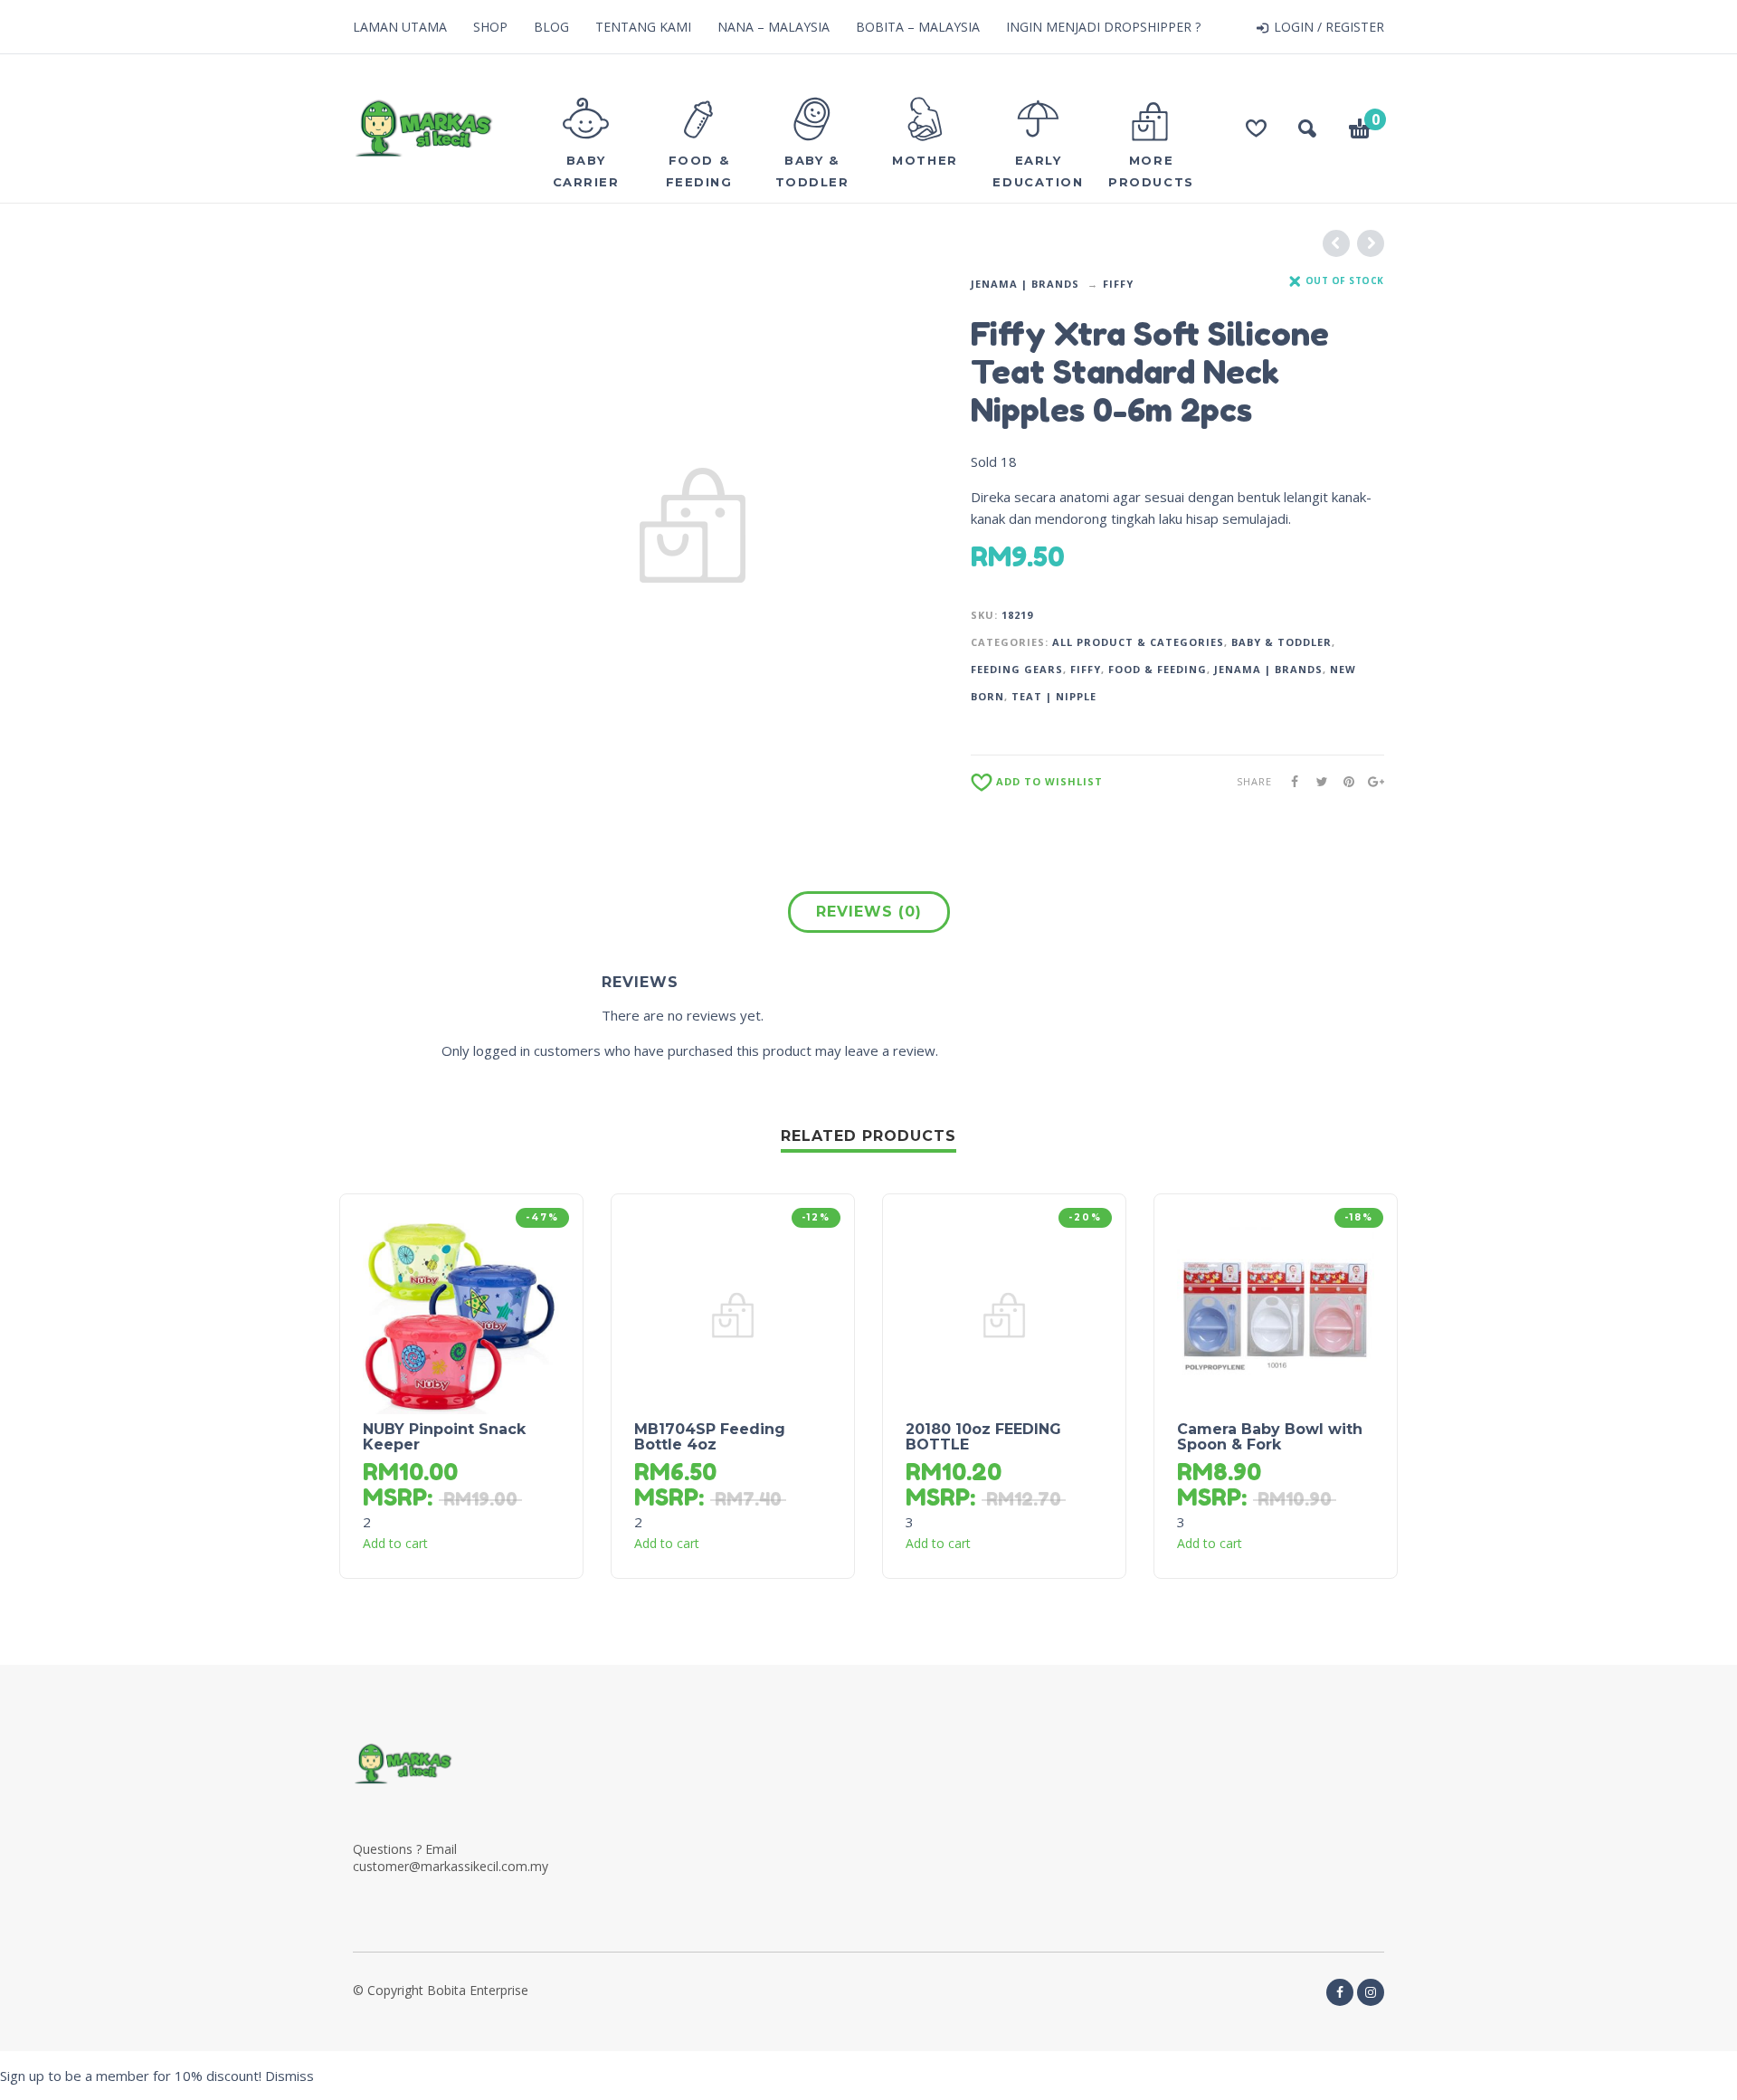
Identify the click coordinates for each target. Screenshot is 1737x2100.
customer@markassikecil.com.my (451, 1866)
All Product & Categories (1138, 642)
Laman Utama (400, 27)
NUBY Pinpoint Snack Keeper (444, 1437)
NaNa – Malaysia (774, 27)
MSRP (395, 1497)
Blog (551, 27)
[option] (693, 526)
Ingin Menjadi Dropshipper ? (1103, 27)
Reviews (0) (869, 912)
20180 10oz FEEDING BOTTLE (983, 1437)
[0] (1360, 131)
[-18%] (1276, 1314)
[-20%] (1004, 1314)
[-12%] (733, 1314)
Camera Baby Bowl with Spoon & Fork (1270, 1437)
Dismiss (289, 2076)
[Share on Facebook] (1289, 781)
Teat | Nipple (1054, 696)
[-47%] (461, 1314)
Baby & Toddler (1281, 642)
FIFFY (1118, 284)
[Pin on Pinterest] (1343, 781)
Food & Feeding (1158, 669)
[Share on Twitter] (1316, 781)
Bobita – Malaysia (918, 27)
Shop (490, 27)
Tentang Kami (643, 27)
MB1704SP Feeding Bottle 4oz (710, 1437)
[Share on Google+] (1371, 781)
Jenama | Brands (1025, 284)
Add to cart (395, 1544)
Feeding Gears (1017, 669)
